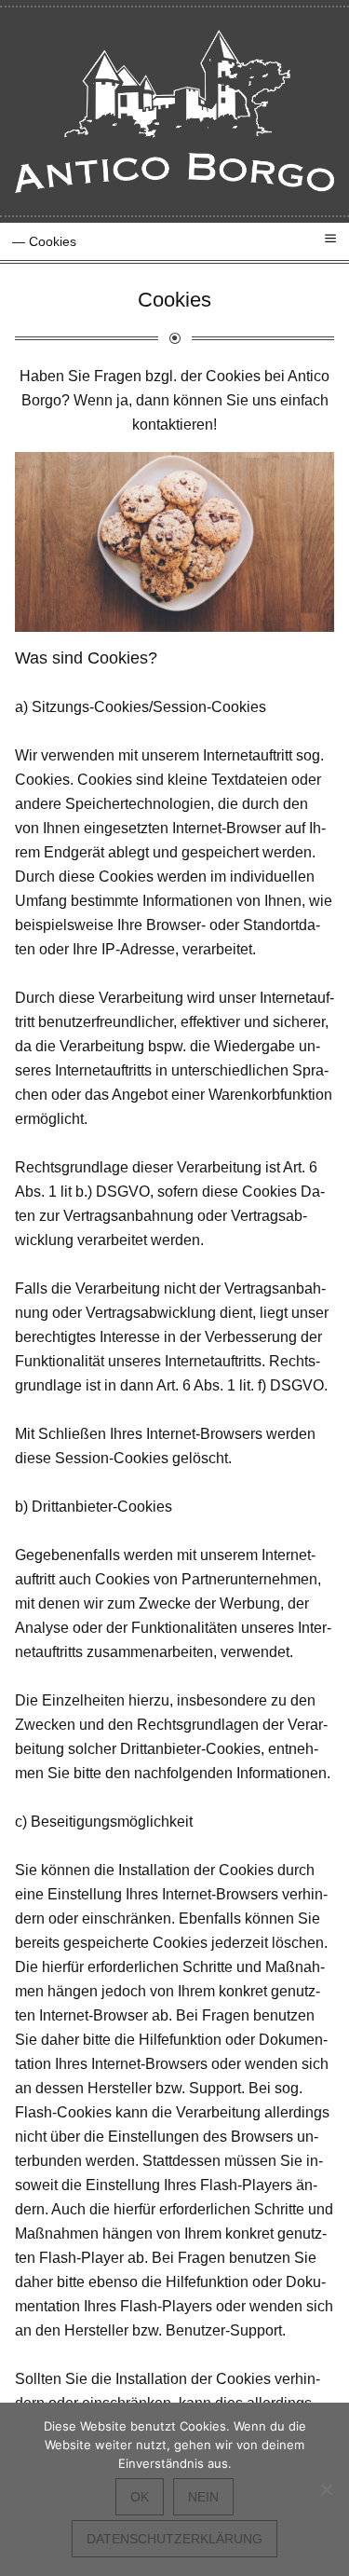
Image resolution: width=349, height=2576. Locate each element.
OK (140, 2497)
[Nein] (326, 2489)
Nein (203, 2497)
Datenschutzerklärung (174, 2539)
